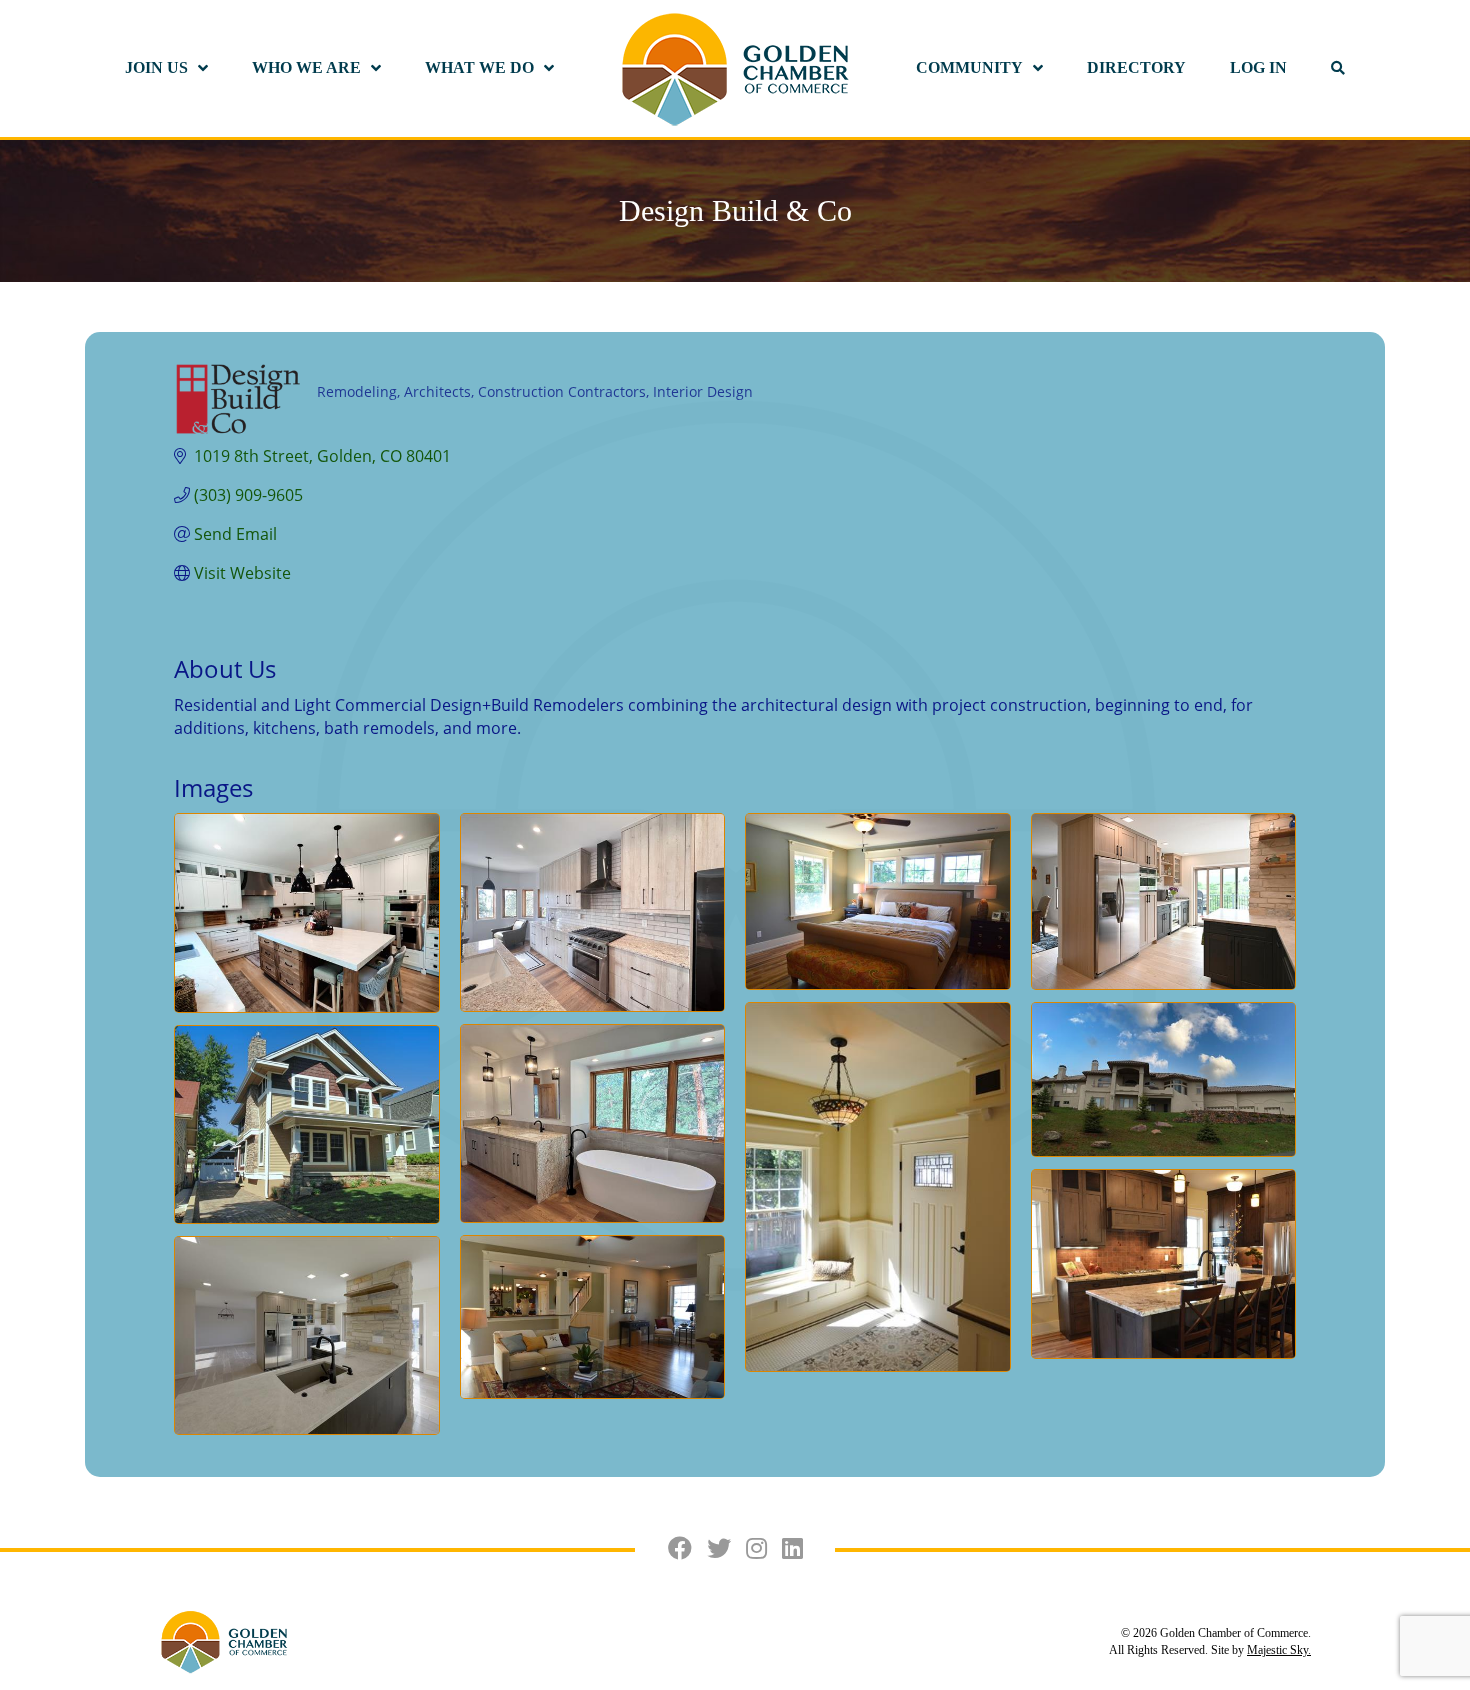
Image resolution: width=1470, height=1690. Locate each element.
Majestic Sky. (1279, 1650)
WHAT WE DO (479, 67)
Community (969, 67)
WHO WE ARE (306, 67)
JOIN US (156, 67)
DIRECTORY (1136, 67)
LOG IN (1258, 67)
